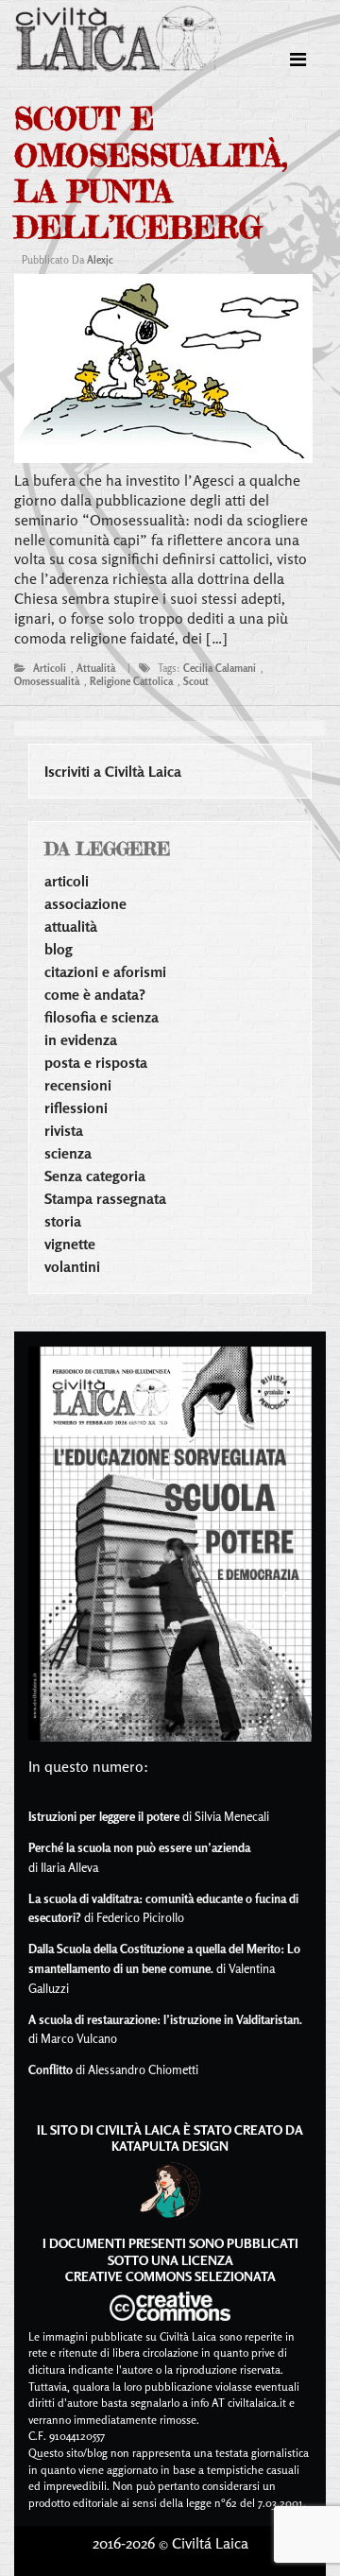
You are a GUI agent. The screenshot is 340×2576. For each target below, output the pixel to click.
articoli (50, 668)
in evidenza (81, 1039)
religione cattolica (131, 681)
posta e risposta (96, 1062)
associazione (85, 903)
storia (63, 1221)
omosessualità (47, 681)
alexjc (100, 260)
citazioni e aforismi (105, 971)
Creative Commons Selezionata (170, 2276)
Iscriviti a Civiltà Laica (113, 771)
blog (59, 949)
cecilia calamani (220, 668)
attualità (96, 668)
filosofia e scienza (102, 1017)
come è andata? (95, 994)
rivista (64, 1130)
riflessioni (76, 1108)
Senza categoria (95, 1176)
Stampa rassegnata (105, 1198)
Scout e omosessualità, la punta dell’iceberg (151, 173)
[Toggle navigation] (298, 60)
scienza (68, 1153)
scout (196, 681)
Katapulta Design (170, 2146)
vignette (70, 1244)
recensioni (78, 1085)
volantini (72, 1266)
